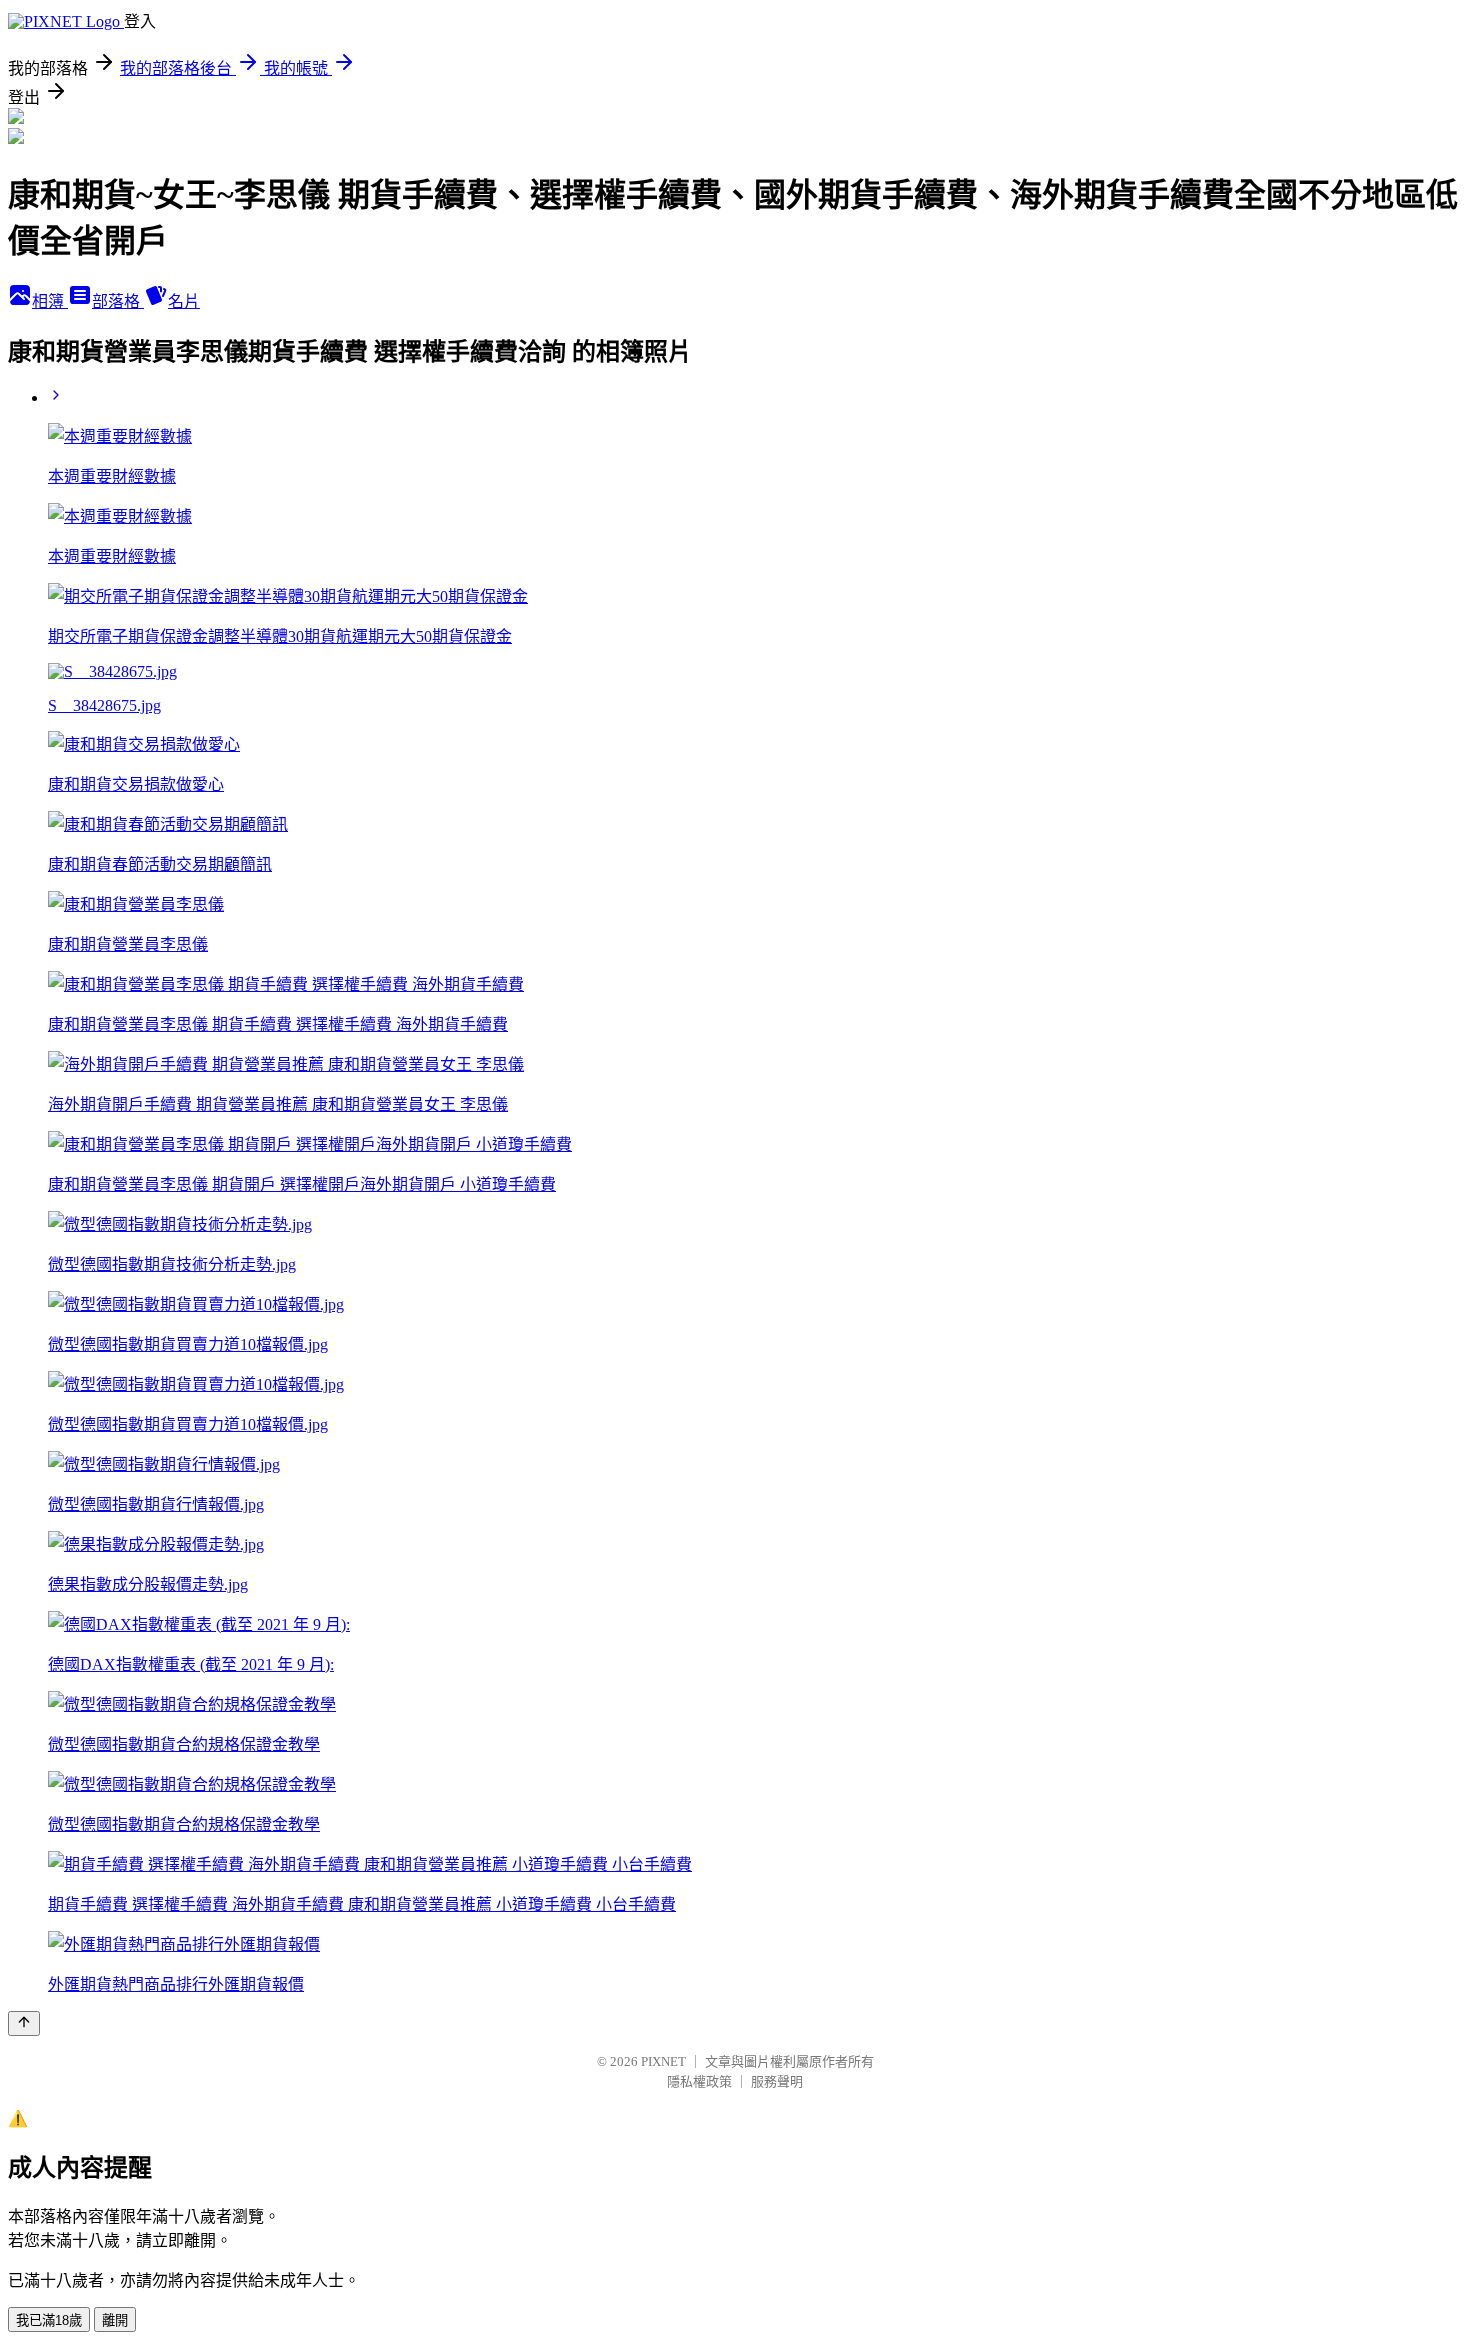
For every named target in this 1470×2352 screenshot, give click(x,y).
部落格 (118, 301)
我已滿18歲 (49, 2320)
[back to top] (24, 2023)
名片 (184, 301)
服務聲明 (777, 2081)
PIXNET (663, 2061)
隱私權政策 (699, 2081)
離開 (115, 2320)
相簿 (50, 301)
